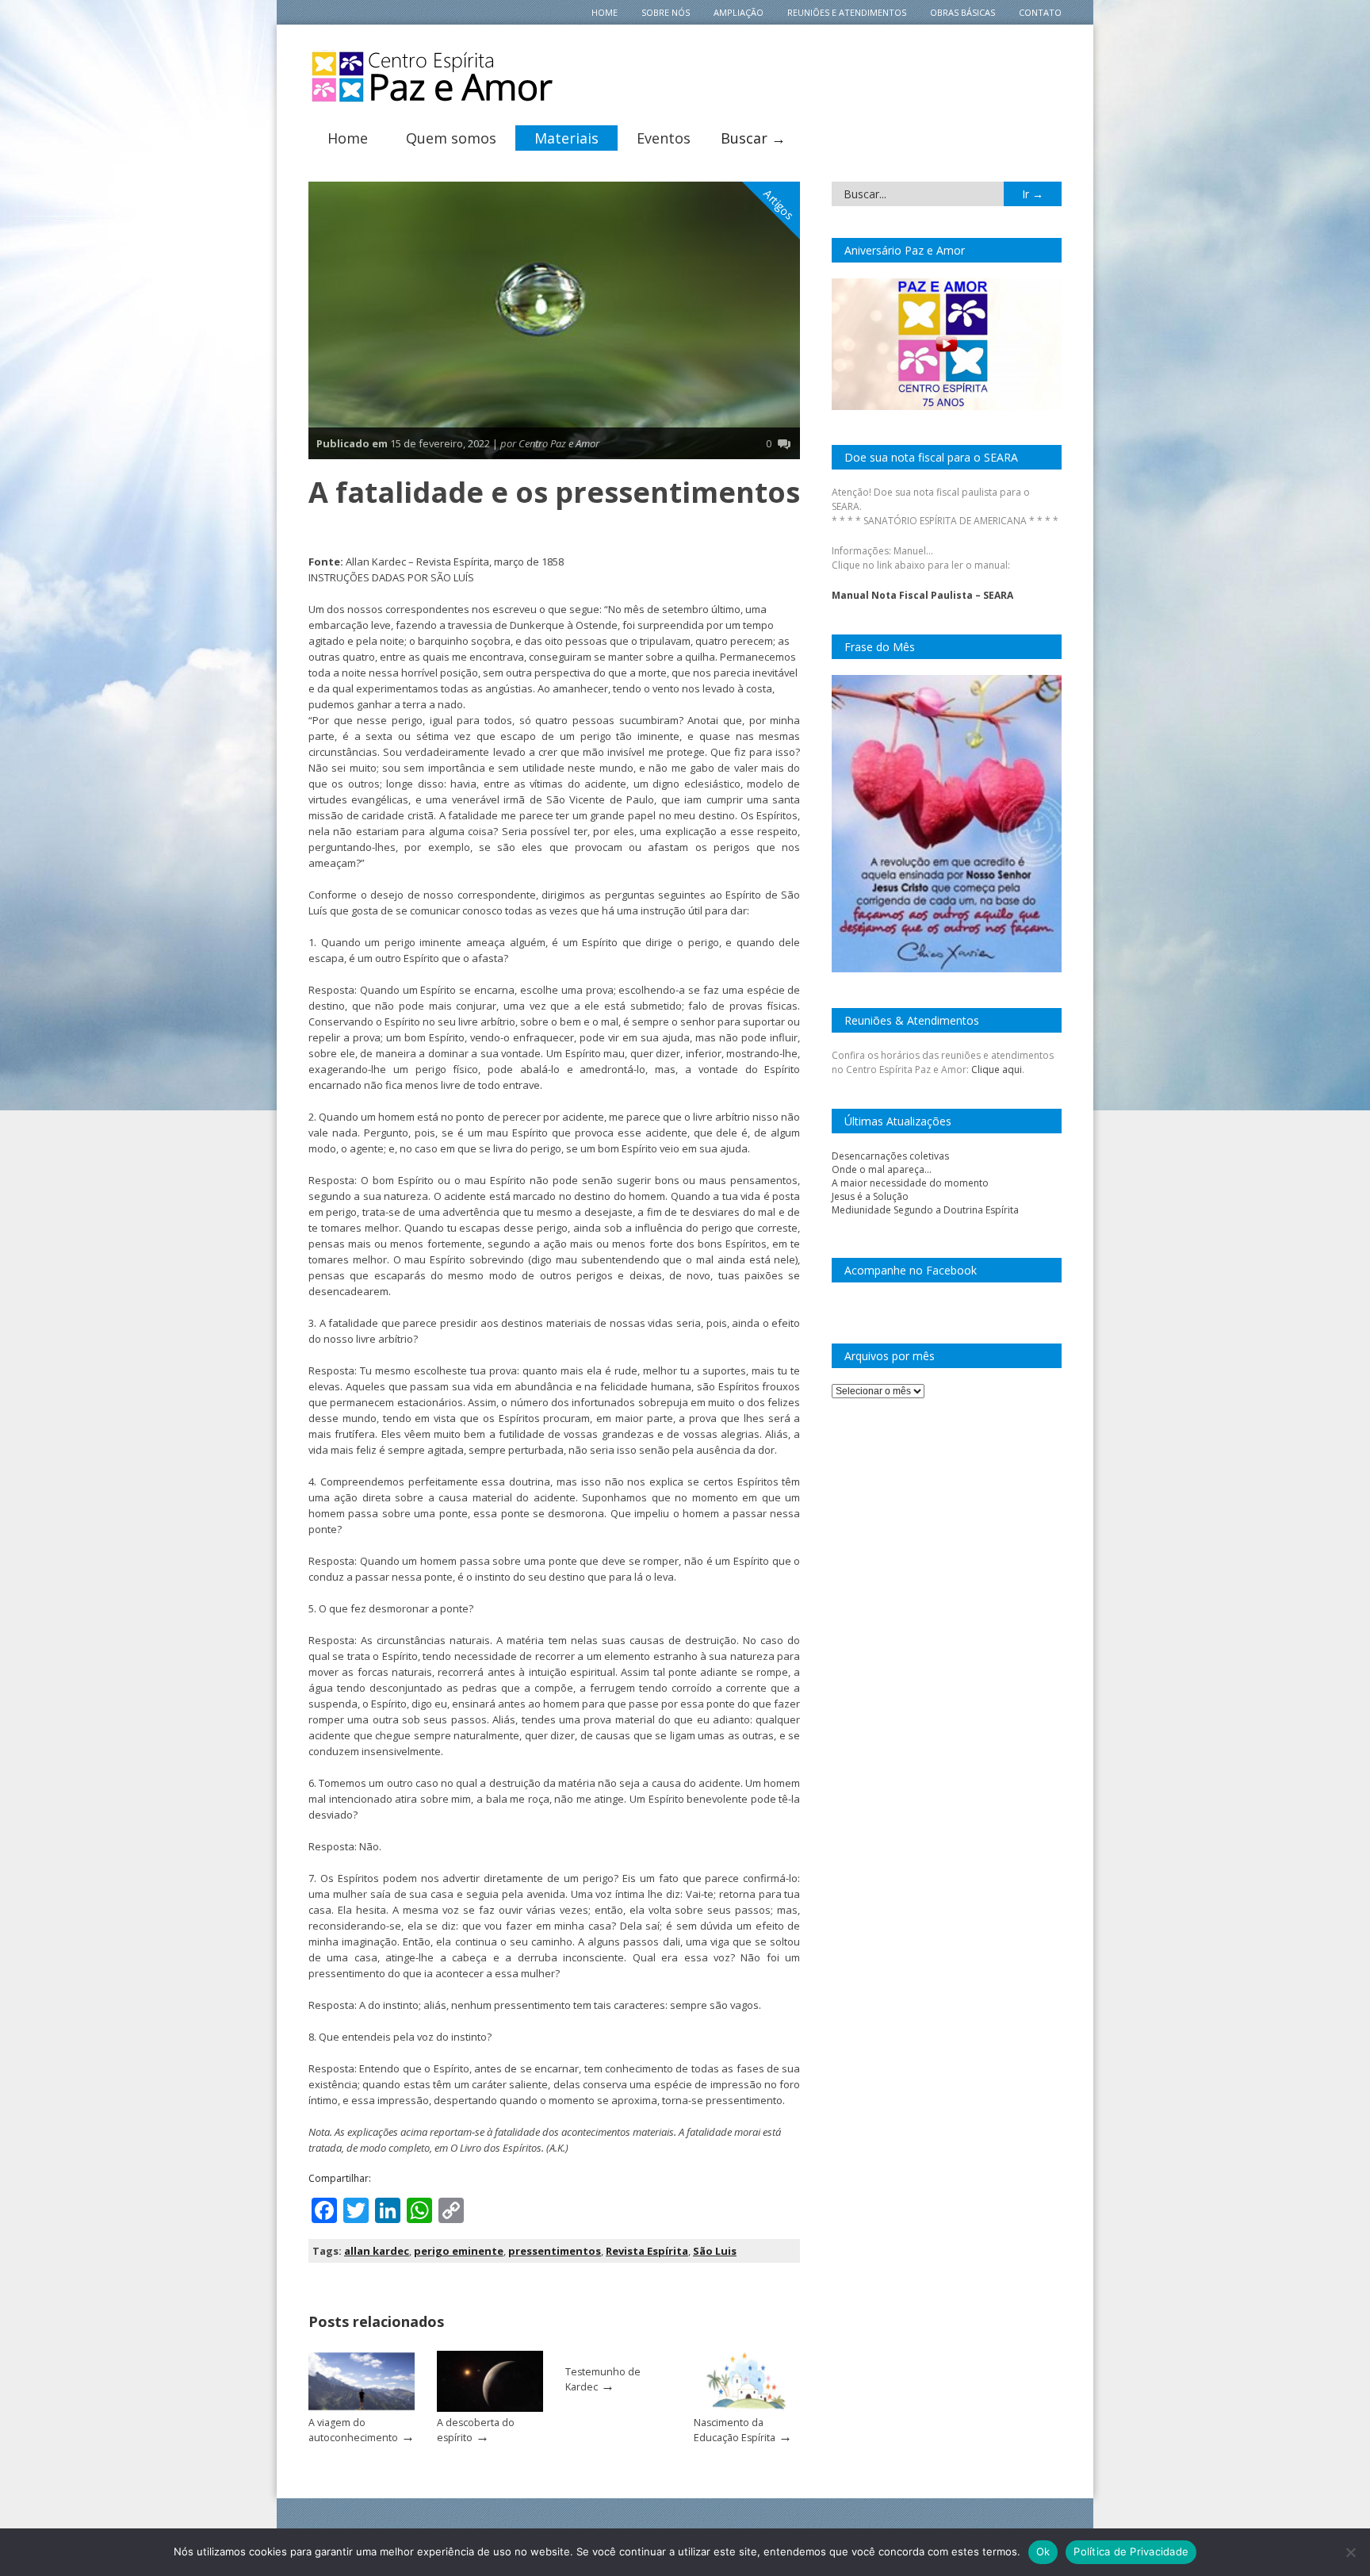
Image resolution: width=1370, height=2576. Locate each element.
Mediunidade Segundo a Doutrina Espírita (925, 1210)
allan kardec (377, 2251)
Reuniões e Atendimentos (847, 12)
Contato (1040, 12)
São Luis (715, 2251)
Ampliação (739, 12)
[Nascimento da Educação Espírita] (747, 2408)
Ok (1043, 2551)
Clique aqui (997, 1069)
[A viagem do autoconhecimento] (362, 2408)
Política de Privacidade (1131, 2551)
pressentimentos (555, 2251)
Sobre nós (666, 12)
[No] (1350, 2552)
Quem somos (451, 138)
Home (605, 12)
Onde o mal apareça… (882, 1169)
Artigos (779, 205)
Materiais (566, 138)
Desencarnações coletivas (890, 1156)
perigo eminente (459, 2251)
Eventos (664, 138)
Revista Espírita (647, 2251)
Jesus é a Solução (870, 1196)
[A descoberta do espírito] (490, 2408)
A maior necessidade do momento (910, 1183)
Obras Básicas (962, 12)
